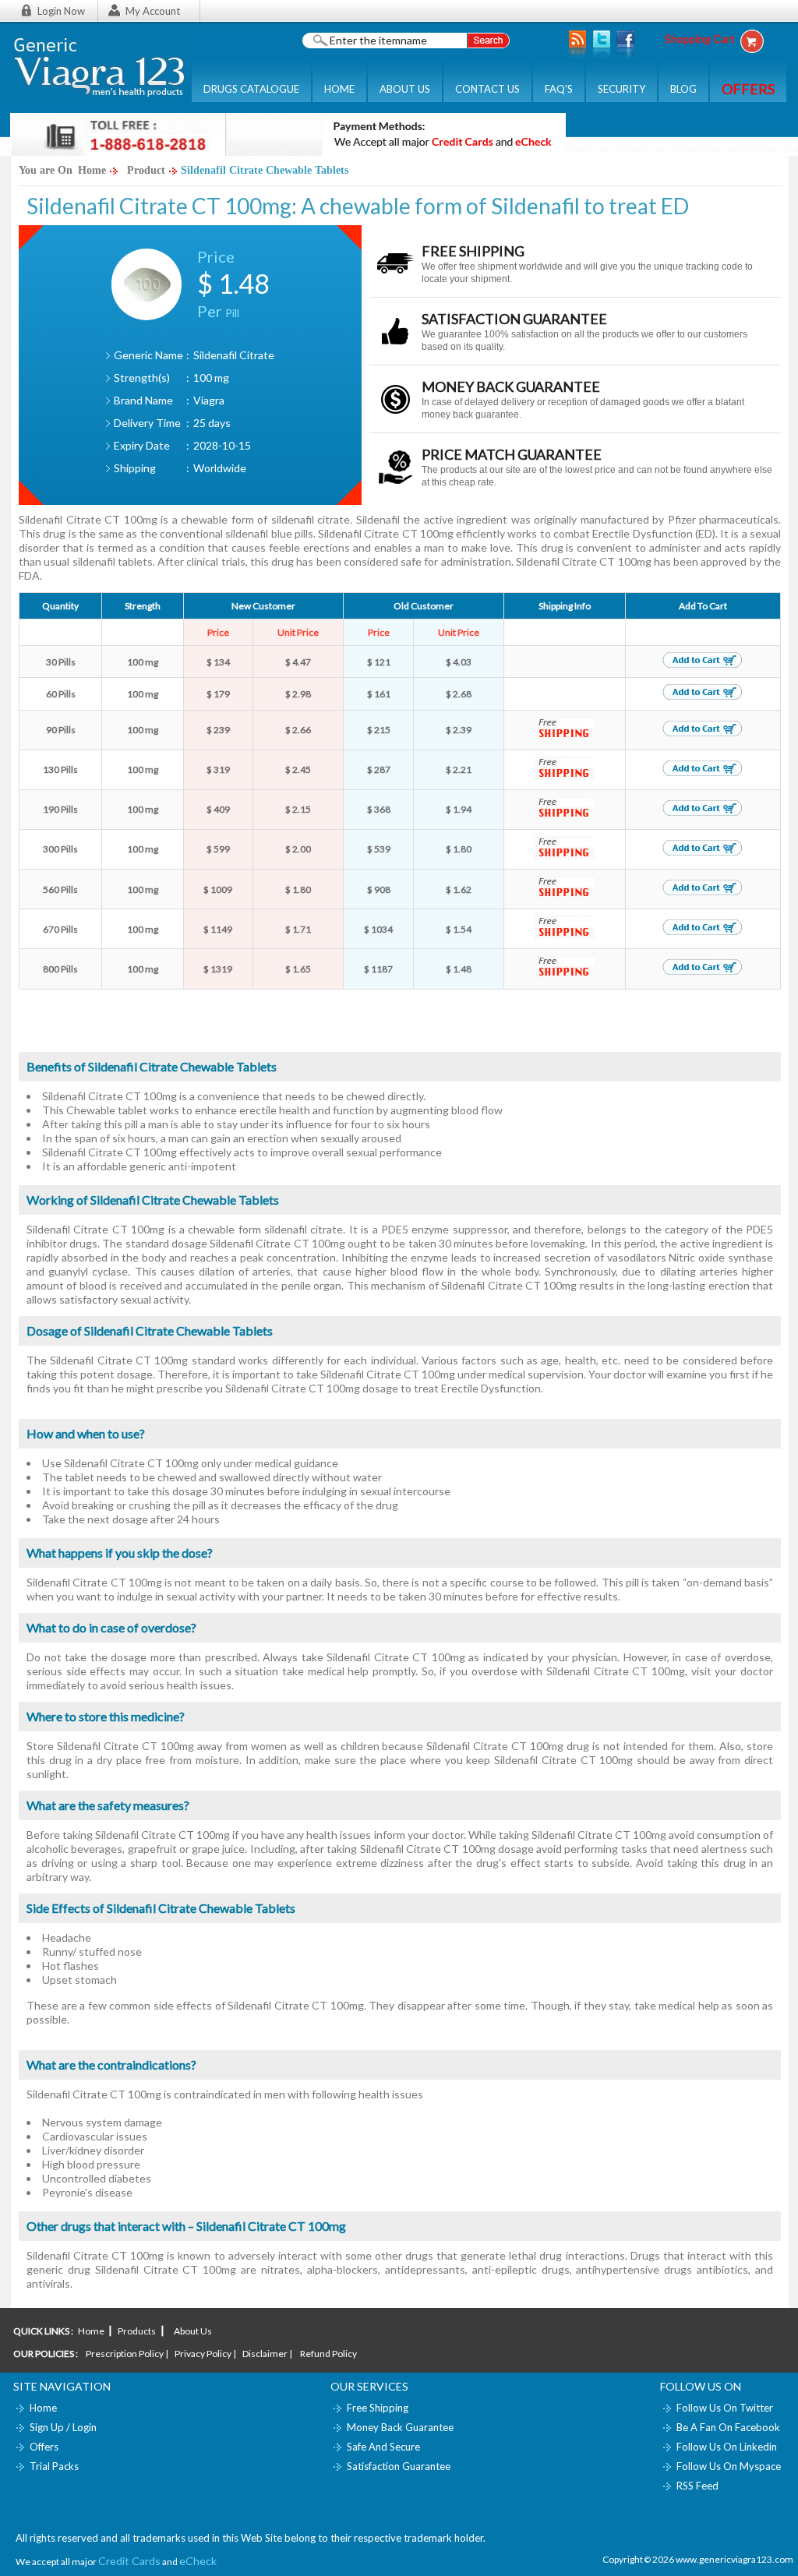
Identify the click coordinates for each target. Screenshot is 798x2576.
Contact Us (487, 89)
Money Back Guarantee (400, 2427)
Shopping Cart (700, 39)
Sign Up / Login (63, 2427)
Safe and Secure (383, 2447)
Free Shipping (378, 2408)
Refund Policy (328, 2354)
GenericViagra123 (99, 67)
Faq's (559, 89)
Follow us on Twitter (725, 2408)
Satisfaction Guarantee (399, 2466)
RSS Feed (697, 2486)
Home (339, 89)
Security (621, 89)
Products (137, 2331)
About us (192, 2331)
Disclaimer (265, 2354)
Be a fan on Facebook (728, 2427)
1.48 (244, 283)
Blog (683, 89)
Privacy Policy (203, 2354)
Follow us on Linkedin (727, 2447)
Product (146, 170)
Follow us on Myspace (729, 2466)
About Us (405, 89)
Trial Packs (54, 2466)
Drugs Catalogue (251, 89)
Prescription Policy (125, 2354)
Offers (44, 2447)
